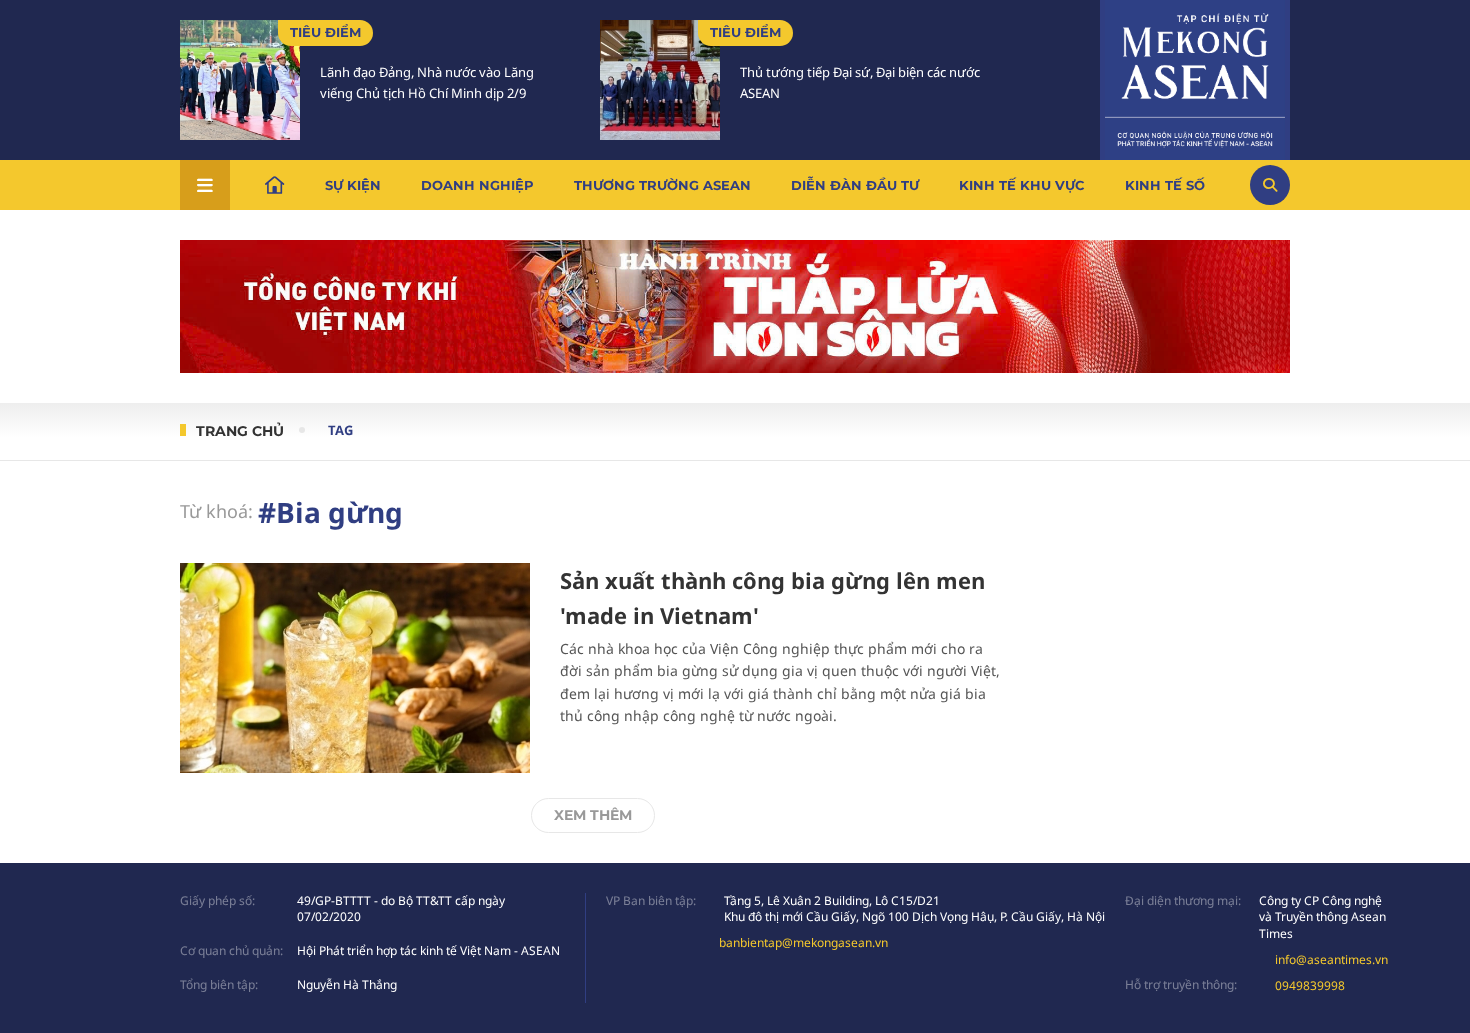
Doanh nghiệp (477, 185)
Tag (340, 430)
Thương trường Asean (662, 185)
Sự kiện (353, 185)
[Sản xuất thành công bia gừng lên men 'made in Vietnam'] (355, 668)
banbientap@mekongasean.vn (803, 942)
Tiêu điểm (325, 32)
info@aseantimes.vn (1331, 959)
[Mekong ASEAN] (1195, 77)
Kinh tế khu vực (1022, 185)
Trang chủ (240, 431)
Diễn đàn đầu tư (855, 185)
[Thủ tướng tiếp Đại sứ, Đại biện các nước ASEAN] (660, 80)
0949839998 (1310, 985)
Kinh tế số (1165, 185)
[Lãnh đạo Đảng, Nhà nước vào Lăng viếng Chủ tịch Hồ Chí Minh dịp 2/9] (240, 80)
